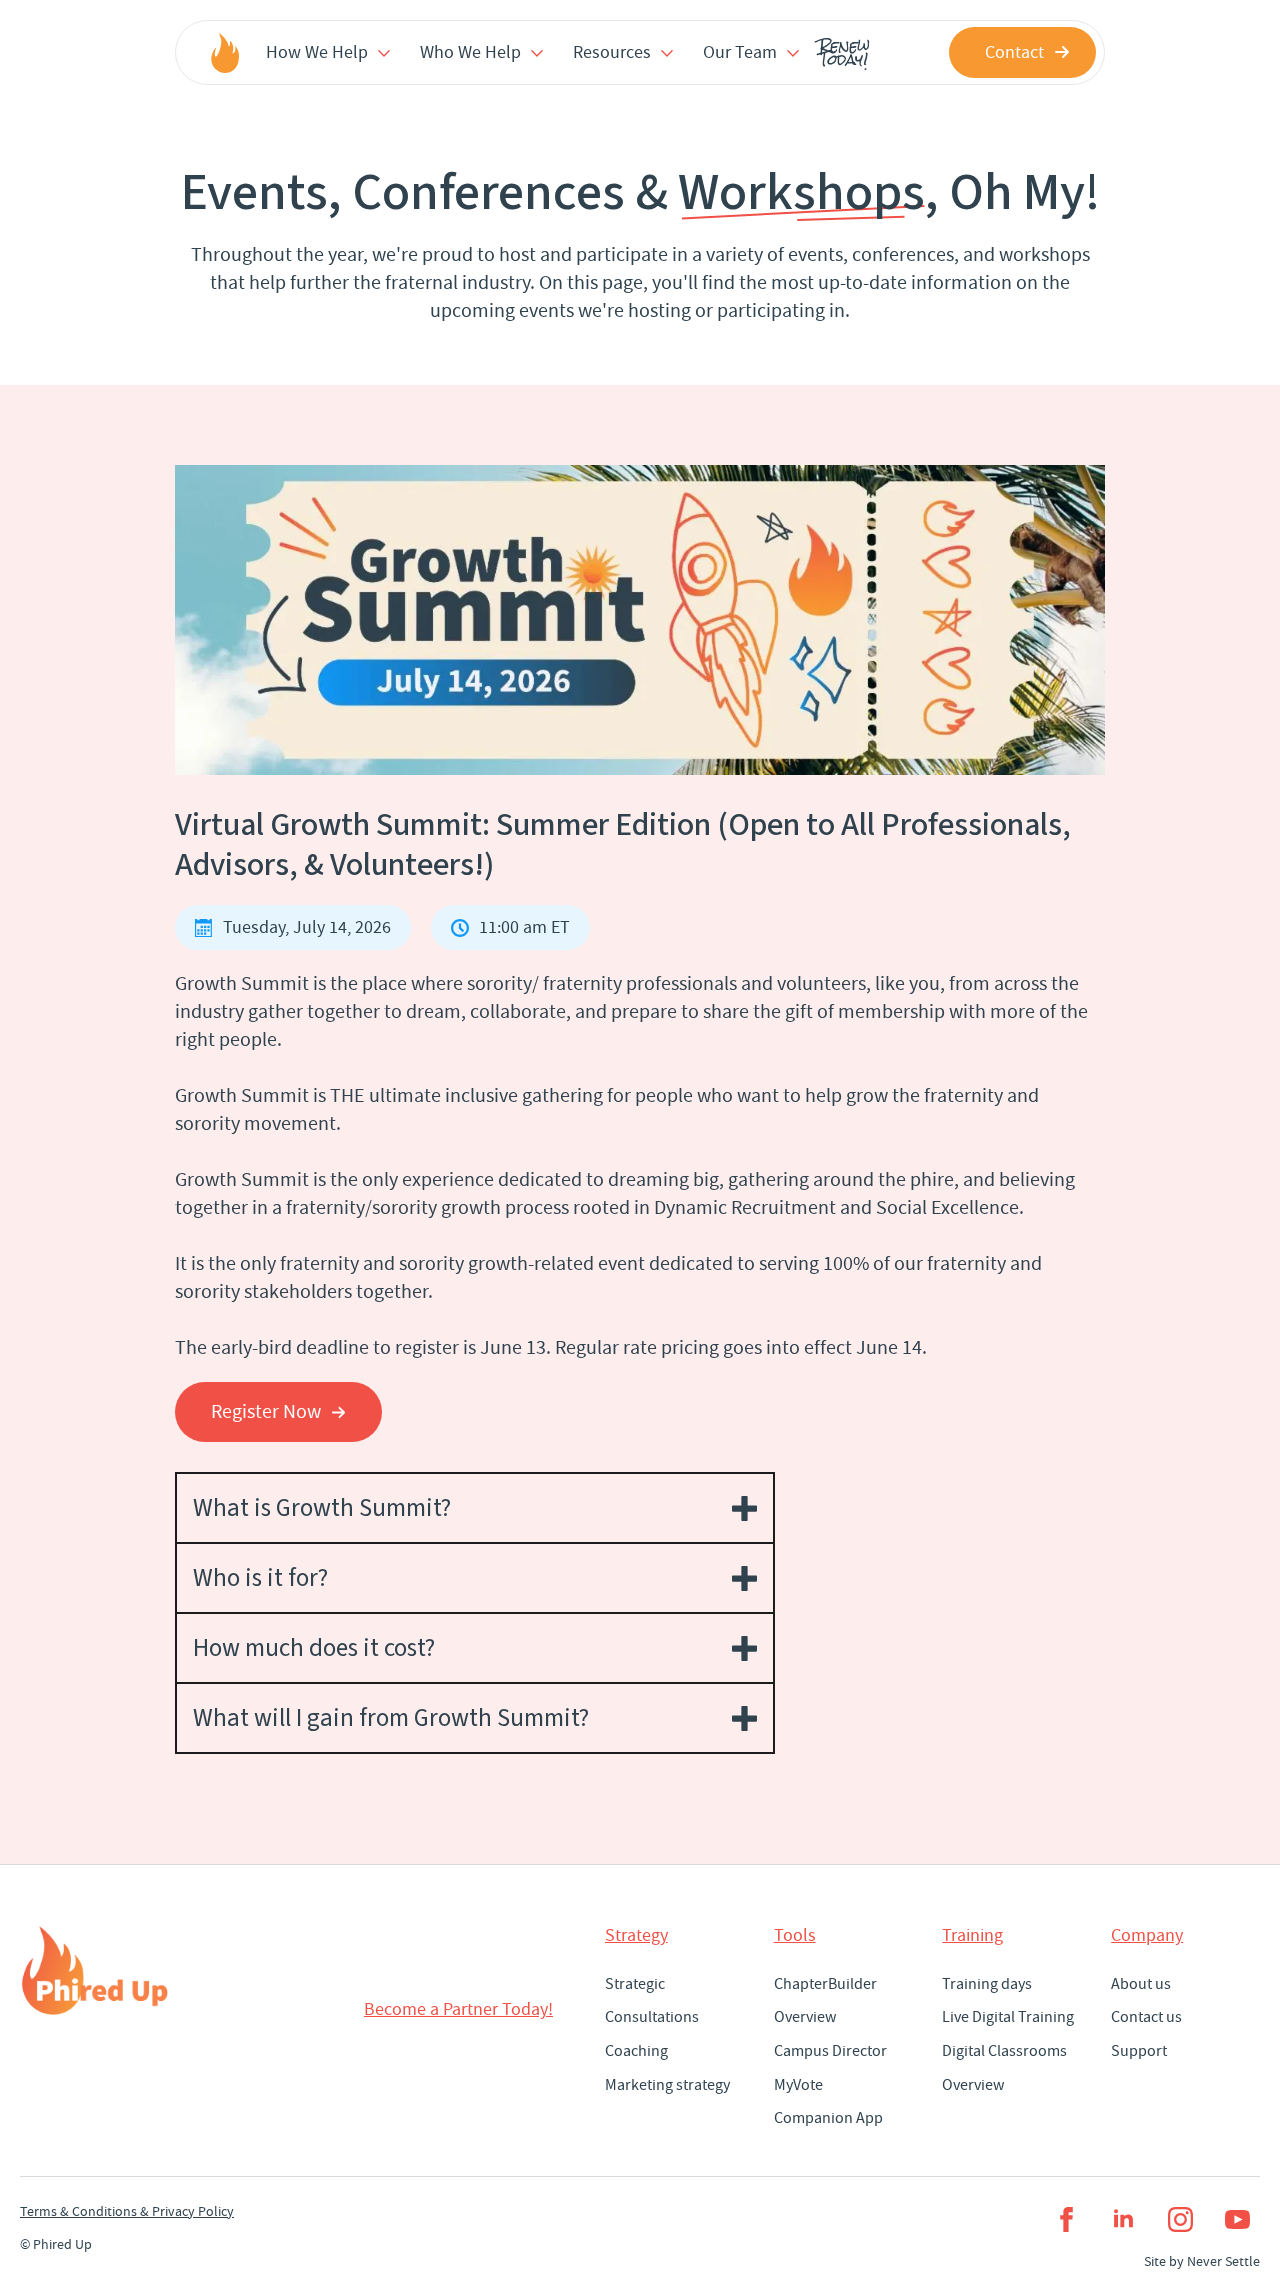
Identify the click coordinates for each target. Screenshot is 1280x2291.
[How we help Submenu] (384, 52)
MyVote (798, 2085)
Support (1139, 2051)
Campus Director (830, 2051)
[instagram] (1180, 2219)
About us (1141, 1984)
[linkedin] (1123, 2219)
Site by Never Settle (1202, 2261)
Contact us (1146, 2017)
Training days (987, 1984)
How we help (317, 52)
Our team (740, 52)
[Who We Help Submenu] (537, 52)
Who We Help (470, 52)
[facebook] (1066, 2219)
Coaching (636, 2051)
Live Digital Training (1008, 2017)
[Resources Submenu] (667, 52)
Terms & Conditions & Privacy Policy (127, 2211)
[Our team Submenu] (793, 52)
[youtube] (1237, 2219)
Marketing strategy (667, 2085)
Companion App (828, 2118)
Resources (612, 52)
